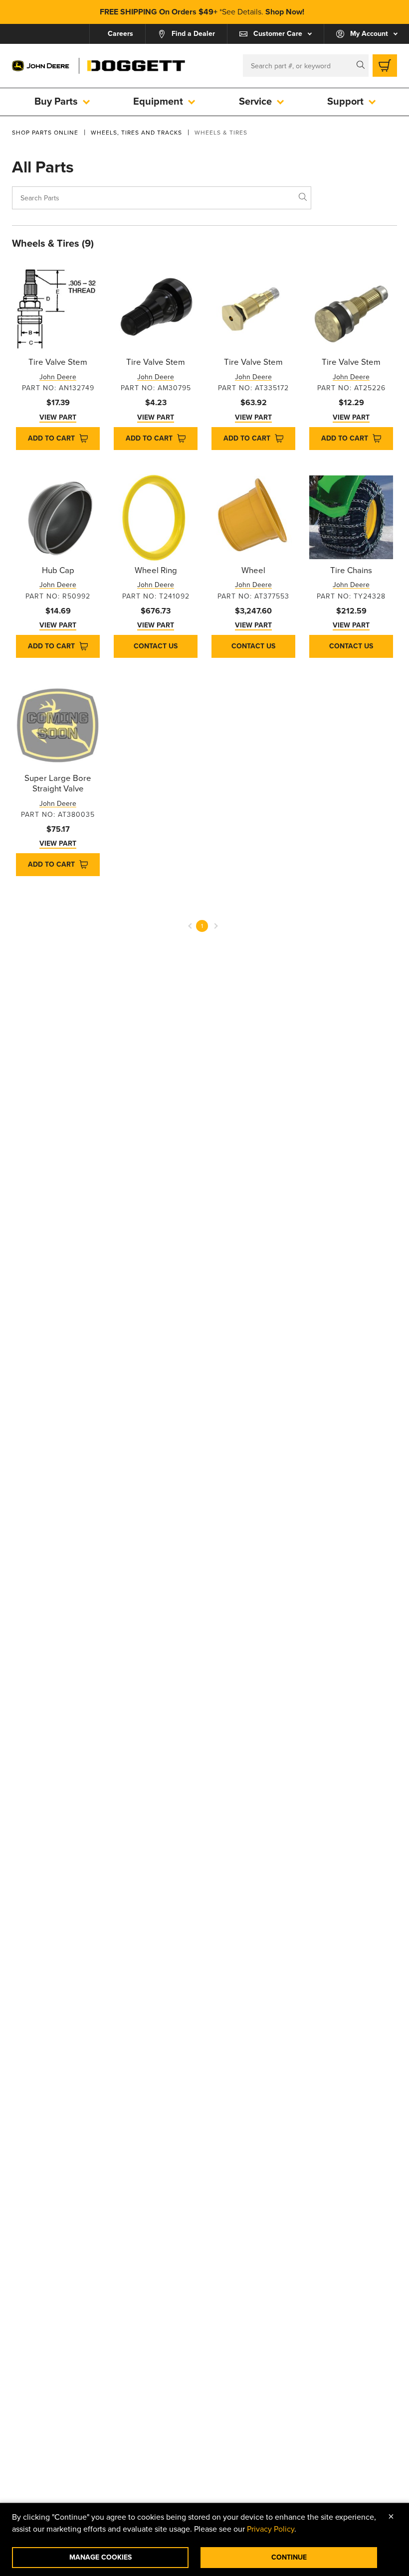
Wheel (253, 571)
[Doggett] (136, 66)
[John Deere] (41, 66)
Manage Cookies (101, 2557)
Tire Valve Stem (58, 362)
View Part (58, 417)
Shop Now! (285, 12)
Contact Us (156, 646)
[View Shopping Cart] (385, 66)
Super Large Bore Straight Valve (58, 784)
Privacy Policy (271, 2529)
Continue (289, 2557)
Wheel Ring (156, 571)
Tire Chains (351, 571)
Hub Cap (58, 571)
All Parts (43, 167)
